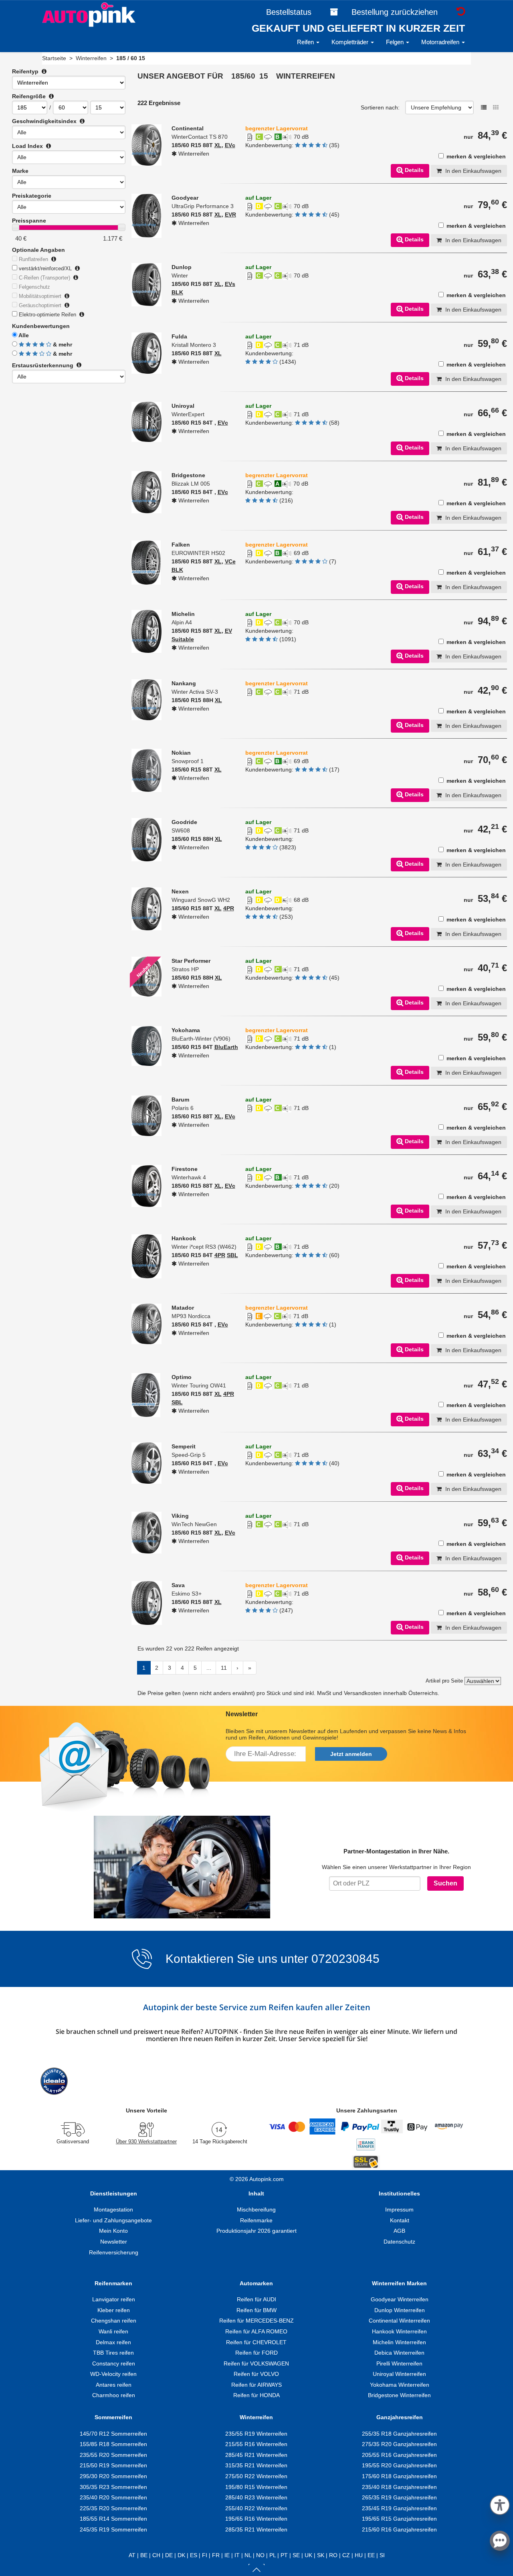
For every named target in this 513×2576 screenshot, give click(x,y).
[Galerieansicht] (496, 107)
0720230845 (345, 1959)
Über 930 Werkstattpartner (146, 2142)
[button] (500, 2504)
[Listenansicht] (484, 107)
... (209, 1668)
